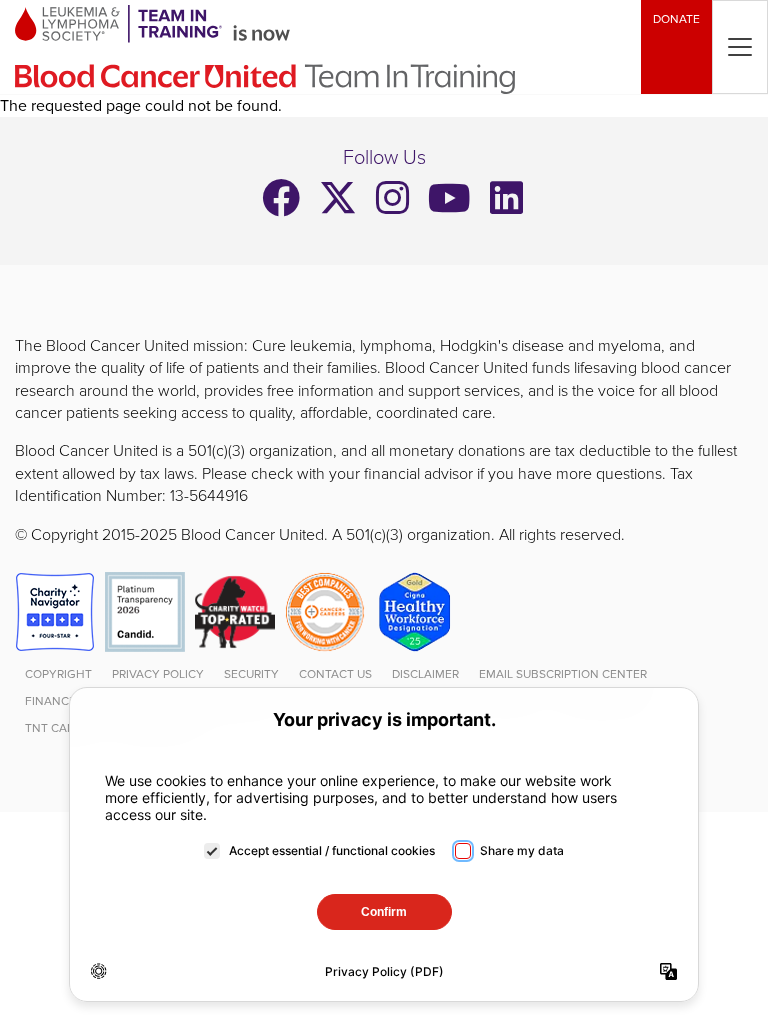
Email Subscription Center (563, 674)
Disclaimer (425, 674)
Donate (676, 19)
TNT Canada (62, 728)
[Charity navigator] (55, 611)
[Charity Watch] (235, 611)
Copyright (58, 674)
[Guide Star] (145, 611)
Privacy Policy (158, 674)
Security (251, 674)
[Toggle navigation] (740, 47)
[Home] (320, 47)
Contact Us (335, 674)
